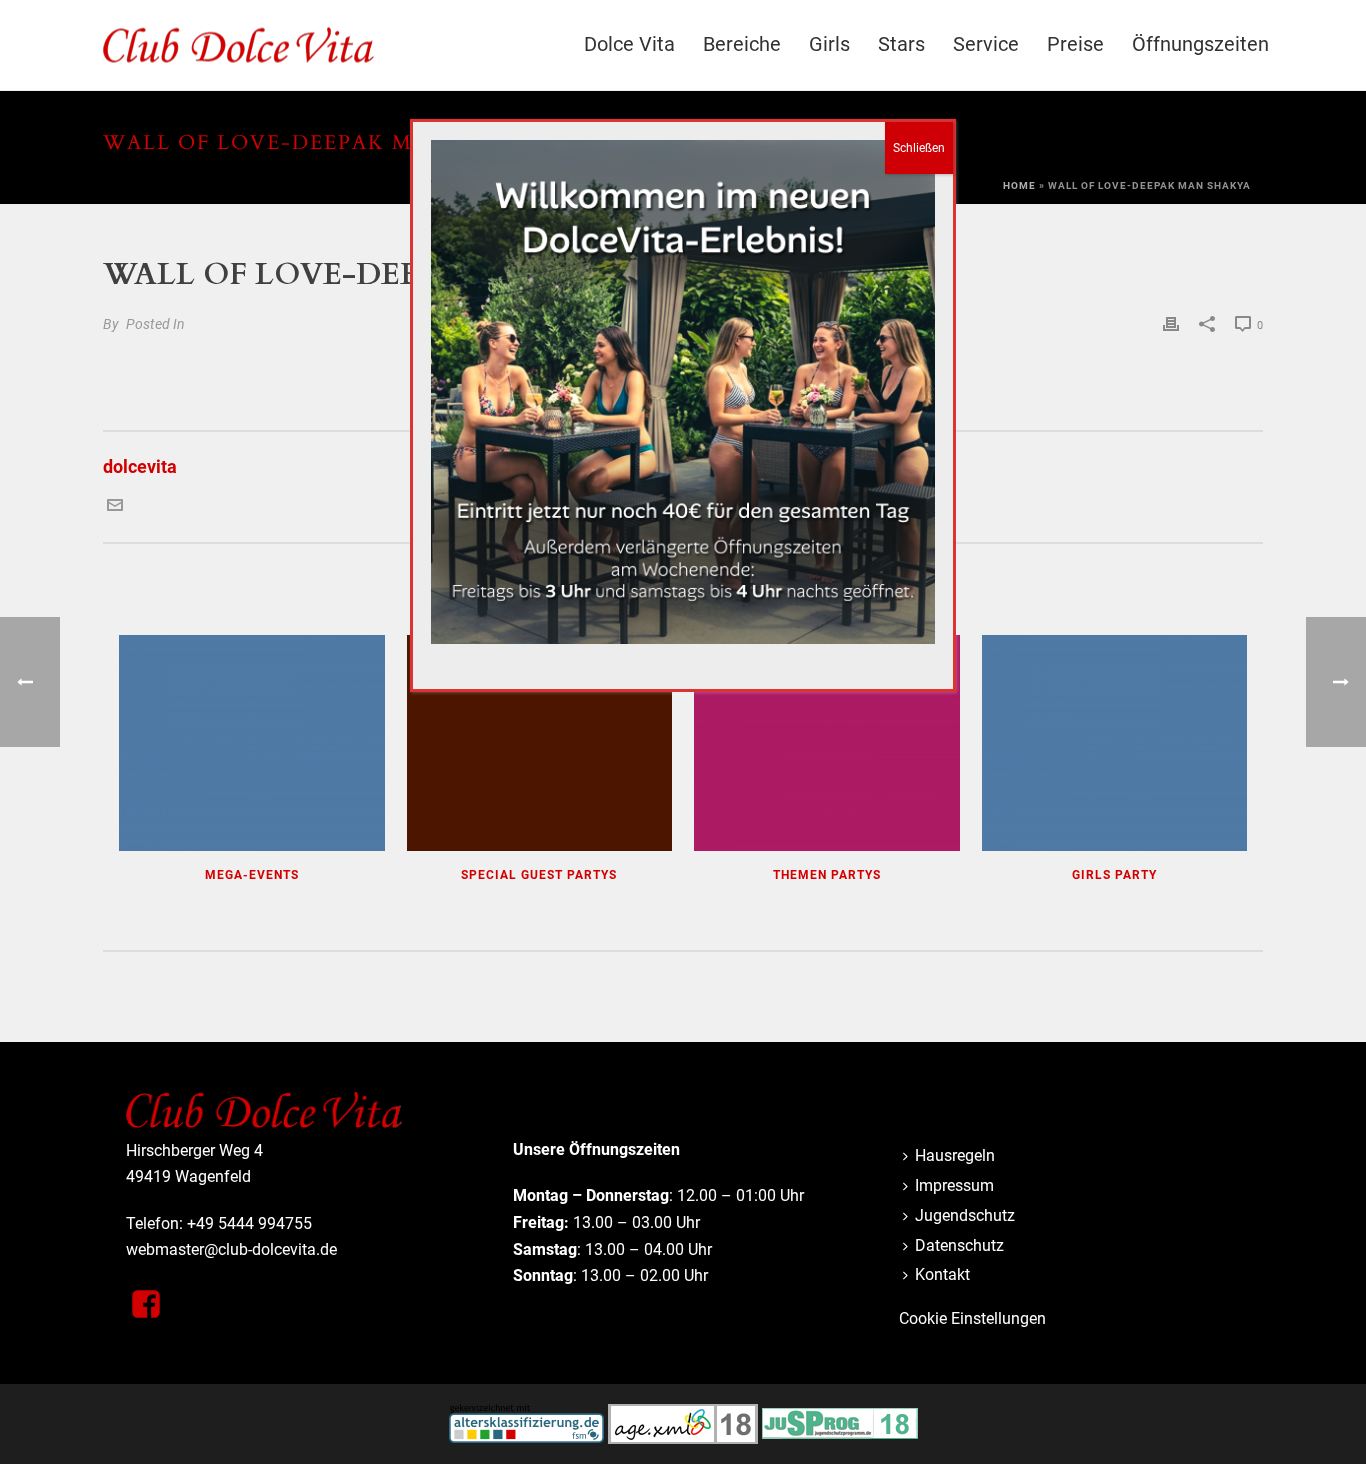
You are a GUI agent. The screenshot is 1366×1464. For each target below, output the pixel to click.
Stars (901, 44)
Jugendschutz (965, 1215)
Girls (829, 44)
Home (1019, 185)
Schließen (919, 148)
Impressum (954, 1185)
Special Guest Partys (539, 875)
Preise (1075, 44)
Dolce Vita (629, 44)
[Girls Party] (1115, 743)
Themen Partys (827, 875)
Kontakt (942, 1274)
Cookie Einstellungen (972, 1318)
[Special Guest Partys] (540, 743)
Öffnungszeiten (1200, 44)
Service (986, 44)
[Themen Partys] (827, 743)
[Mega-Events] (252, 743)
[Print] (1171, 323)
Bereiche (742, 44)
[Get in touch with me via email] (115, 506)
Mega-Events (252, 875)
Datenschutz (959, 1245)
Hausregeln (955, 1155)
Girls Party (1114, 875)
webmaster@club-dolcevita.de (231, 1249)
